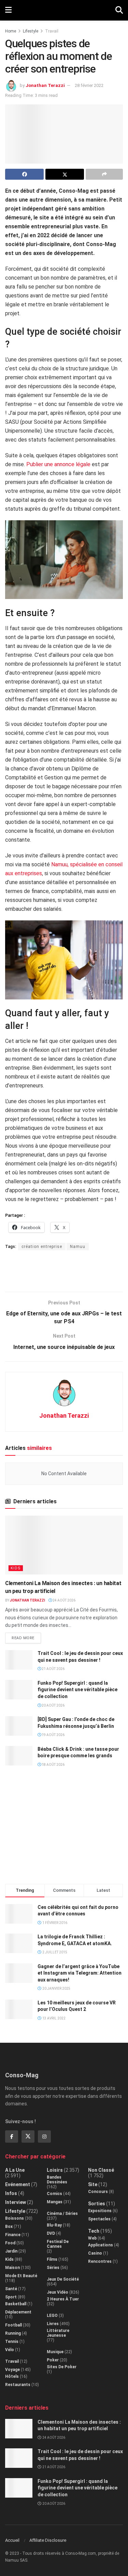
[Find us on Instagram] (44, 2137)
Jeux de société (63, 2279)
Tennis (12, 2342)
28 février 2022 (89, 85)
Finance (13, 2235)
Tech (94, 2231)
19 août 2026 (53, 1735)
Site (93, 2184)
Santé (11, 2289)
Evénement (18, 2184)
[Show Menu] (8, 10)
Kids (16, 1568)
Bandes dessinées (57, 2180)
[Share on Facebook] (24, 174)
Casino (95, 2253)
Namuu (78, 1247)
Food (10, 2243)
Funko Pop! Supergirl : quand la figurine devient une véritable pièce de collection (77, 1690)
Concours (98, 2192)
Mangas (55, 2202)
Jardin (11, 2251)
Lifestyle (31, 31)
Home (11, 31)
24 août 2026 (64, 1600)
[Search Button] (119, 10)
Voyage (12, 2370)
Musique (55, 2352)
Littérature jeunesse (58, 2333)
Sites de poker (62, 2367)
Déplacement (18, 2312)
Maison (12, 2268)
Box (9, 2227)
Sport (11, 2297)
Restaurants (18, 2385)
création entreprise (42, 1247)
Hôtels (12, 2376)
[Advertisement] (64, 1271)
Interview (16, 2202)
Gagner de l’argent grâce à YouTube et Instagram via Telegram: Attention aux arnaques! (80, 1973)
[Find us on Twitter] (28, 2137)
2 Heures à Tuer (63, 2299)
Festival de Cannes (58, 2244)
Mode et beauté (21, 2276)
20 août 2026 (53, 1705)
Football (13, 2325)
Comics (54, 2194)
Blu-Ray (54, 2225)
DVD (51, 2233)
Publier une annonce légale (58, 464)
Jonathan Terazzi (45, 85)
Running (13, 2333)
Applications (101, 2245)
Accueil (12, 2540)
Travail (52, 31)
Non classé (101, 2170)
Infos (11, 2193)
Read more (26, 1636)
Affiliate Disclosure (48, 2540)
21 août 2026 (53, 1669)
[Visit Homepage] (64, 10)
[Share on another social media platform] (104, 174)
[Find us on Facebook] (12, 2137)
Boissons (15, 2218)
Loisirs (55, 2170)
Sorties (97, 2204)
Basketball (16, 2304)
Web (92, 2238)
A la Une (15, 2170)
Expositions (100, 2211)
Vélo (10, 2350)
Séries (53, 2268)
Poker (53, 2360)
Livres (53, 2324)
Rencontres (100, 2261)
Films (52, 2259)
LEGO (52, 2316)
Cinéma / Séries (62, 2214)
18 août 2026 (53, 1765)
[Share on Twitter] (65, 174)
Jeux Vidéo (58, 2292)
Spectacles (99, 2219)
